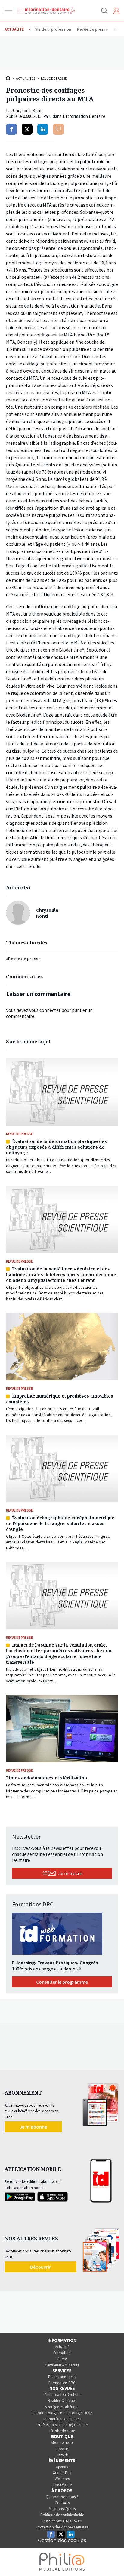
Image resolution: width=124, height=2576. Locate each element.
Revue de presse (54, 78)
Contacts (62, 2503)
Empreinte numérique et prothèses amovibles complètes (60, 1399)
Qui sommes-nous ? (62, 2497)
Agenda (62, 2467)
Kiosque (62, 2449)
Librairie (62, 2455)
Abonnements (62, 2443)
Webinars (62, 2479)
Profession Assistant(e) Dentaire (62, 2425)
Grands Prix (62, 2473)
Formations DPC (62, 2383)
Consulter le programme (62, 1982)
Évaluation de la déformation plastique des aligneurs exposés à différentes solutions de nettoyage (56, 1147)
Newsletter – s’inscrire (62, 2365)
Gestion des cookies (62, 2541)
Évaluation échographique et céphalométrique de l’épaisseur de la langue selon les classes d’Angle (60, 1523)
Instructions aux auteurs (62, 2521)
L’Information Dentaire (62, 2395)
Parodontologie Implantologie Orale (62, 2413)
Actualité (62, 2347)
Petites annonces (62, 2377)
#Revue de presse (23, 959)
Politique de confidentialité (62, 2515)
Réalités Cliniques (62, 2401)
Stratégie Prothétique (62, 2407)
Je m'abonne (33, 2127)
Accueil (8, 78)
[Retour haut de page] (113, 2560)
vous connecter (45, 1010)
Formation (62, 2353)
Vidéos (62, 2359)
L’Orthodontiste (62, 2431)
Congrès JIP (62, 2485)
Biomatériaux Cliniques (62, 2419)
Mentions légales (62, 2509)
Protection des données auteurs (62, 2527)
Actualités (26, 78)
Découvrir (40, 2267)
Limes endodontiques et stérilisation (46, 1778)
